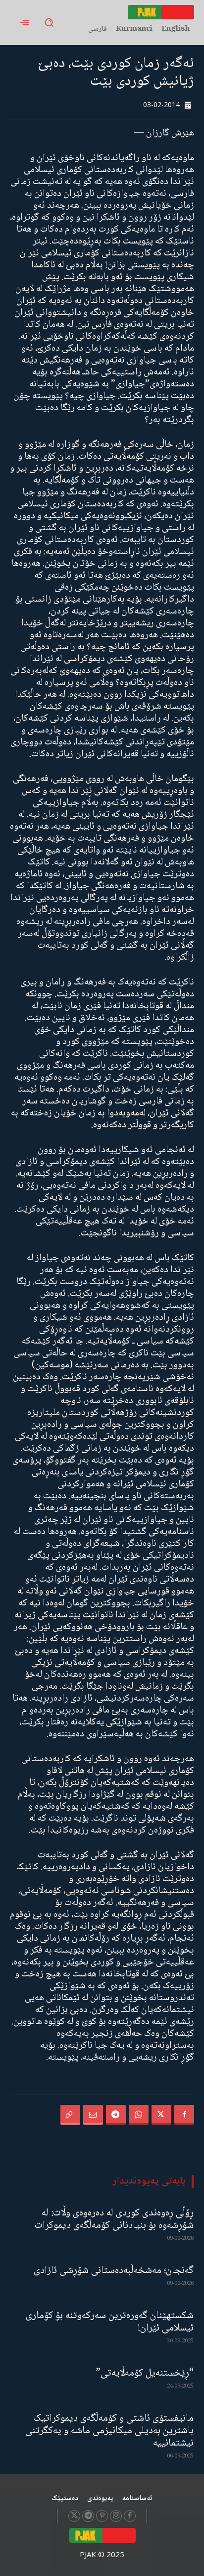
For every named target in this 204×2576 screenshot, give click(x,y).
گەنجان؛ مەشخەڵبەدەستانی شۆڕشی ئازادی (114, 2271)
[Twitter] (161, 2115)
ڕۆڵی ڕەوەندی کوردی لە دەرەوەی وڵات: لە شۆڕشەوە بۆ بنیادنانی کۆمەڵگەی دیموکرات (114, 2219)
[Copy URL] (70, 2115)
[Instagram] (116, 2516)
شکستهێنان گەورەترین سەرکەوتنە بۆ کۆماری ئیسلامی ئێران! (110, 2322)
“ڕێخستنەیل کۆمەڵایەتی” (145, 2373)
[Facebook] (184, 2115)
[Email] (93, 2115)
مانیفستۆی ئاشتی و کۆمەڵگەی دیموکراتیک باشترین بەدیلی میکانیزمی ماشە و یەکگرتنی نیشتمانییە (109, 2431)
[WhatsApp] (139, 2115)
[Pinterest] (102, 2516)
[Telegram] (116, 2115)
